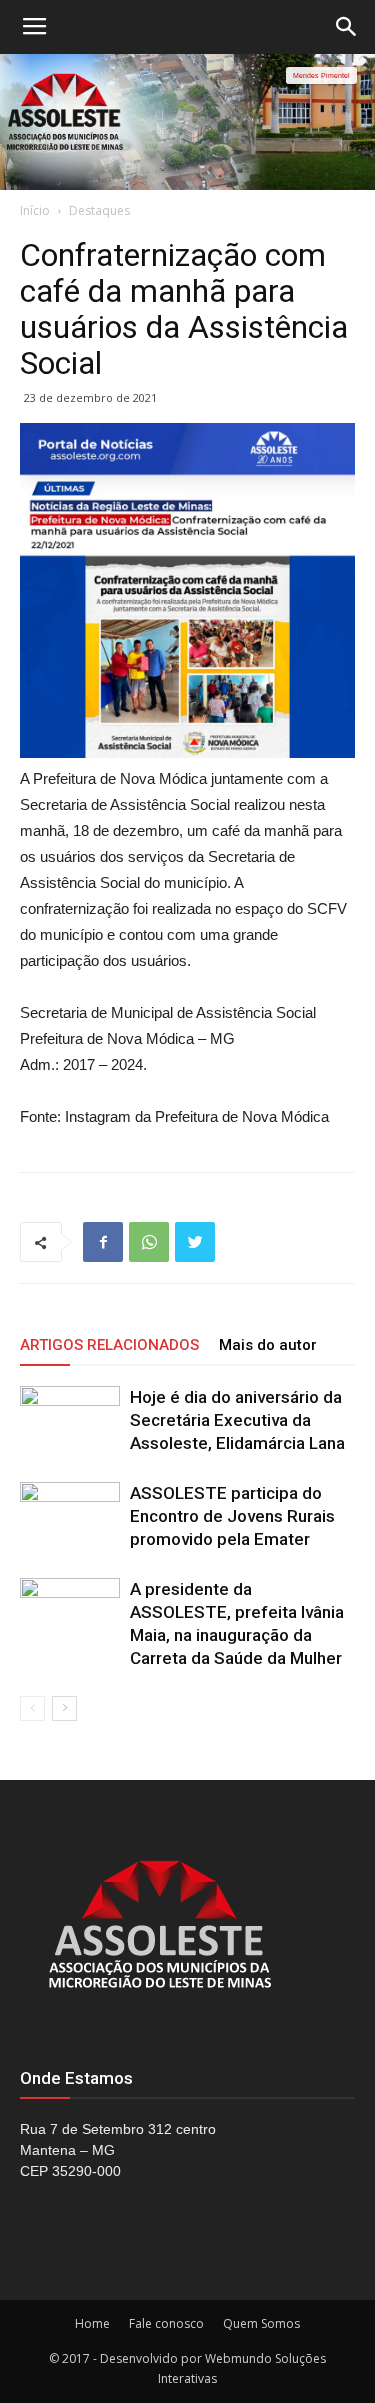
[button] (347, 27)
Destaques (99, 210)
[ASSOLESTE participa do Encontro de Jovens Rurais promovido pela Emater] (70, 1516)
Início (35, 210)
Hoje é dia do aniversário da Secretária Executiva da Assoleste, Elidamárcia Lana (237, 1420)
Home (92, 2323)
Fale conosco (166, 2323)
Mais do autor (268, 1345)
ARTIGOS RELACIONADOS (109, 1345)
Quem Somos (261, 2323)
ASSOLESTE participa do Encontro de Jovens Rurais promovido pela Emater (232, 1516)
